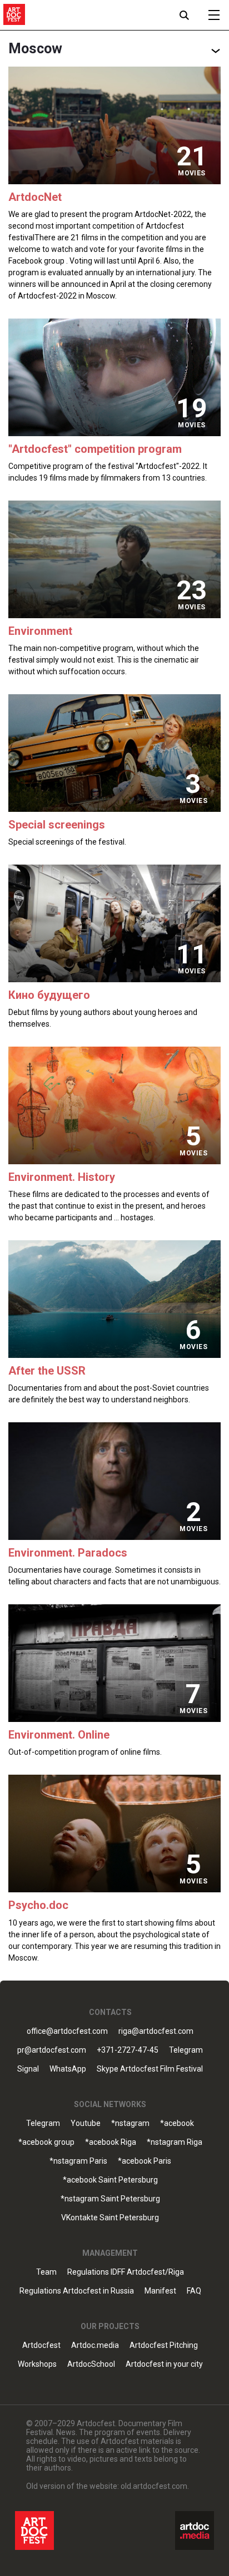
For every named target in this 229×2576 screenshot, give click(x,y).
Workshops (37, 2364)
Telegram (43, 2123)
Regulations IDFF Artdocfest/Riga (126, 2272)
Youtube (86, 2123)
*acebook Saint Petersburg (110, 2180)
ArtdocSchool (91, 2364)
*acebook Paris (145, 2161)
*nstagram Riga (175, 2142)
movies (192, 173)
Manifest (160, 2291)
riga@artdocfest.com (156, 2031)
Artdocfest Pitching (164, 2345)
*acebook (177, 2123)
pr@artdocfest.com (52, 2050)
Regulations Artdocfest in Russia (77, 2291)
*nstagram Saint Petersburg (110, 2199)
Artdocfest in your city (164, 2364)
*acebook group (46, 2142)
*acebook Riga (111, 2142)
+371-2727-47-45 (128, 2050)
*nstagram (130, 2123)
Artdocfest (41, 2345)
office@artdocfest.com (67, 2031)
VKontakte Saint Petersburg (110, 2218)
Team (46, 2272)
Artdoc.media (95, 2345)
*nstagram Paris (78, 2161)
